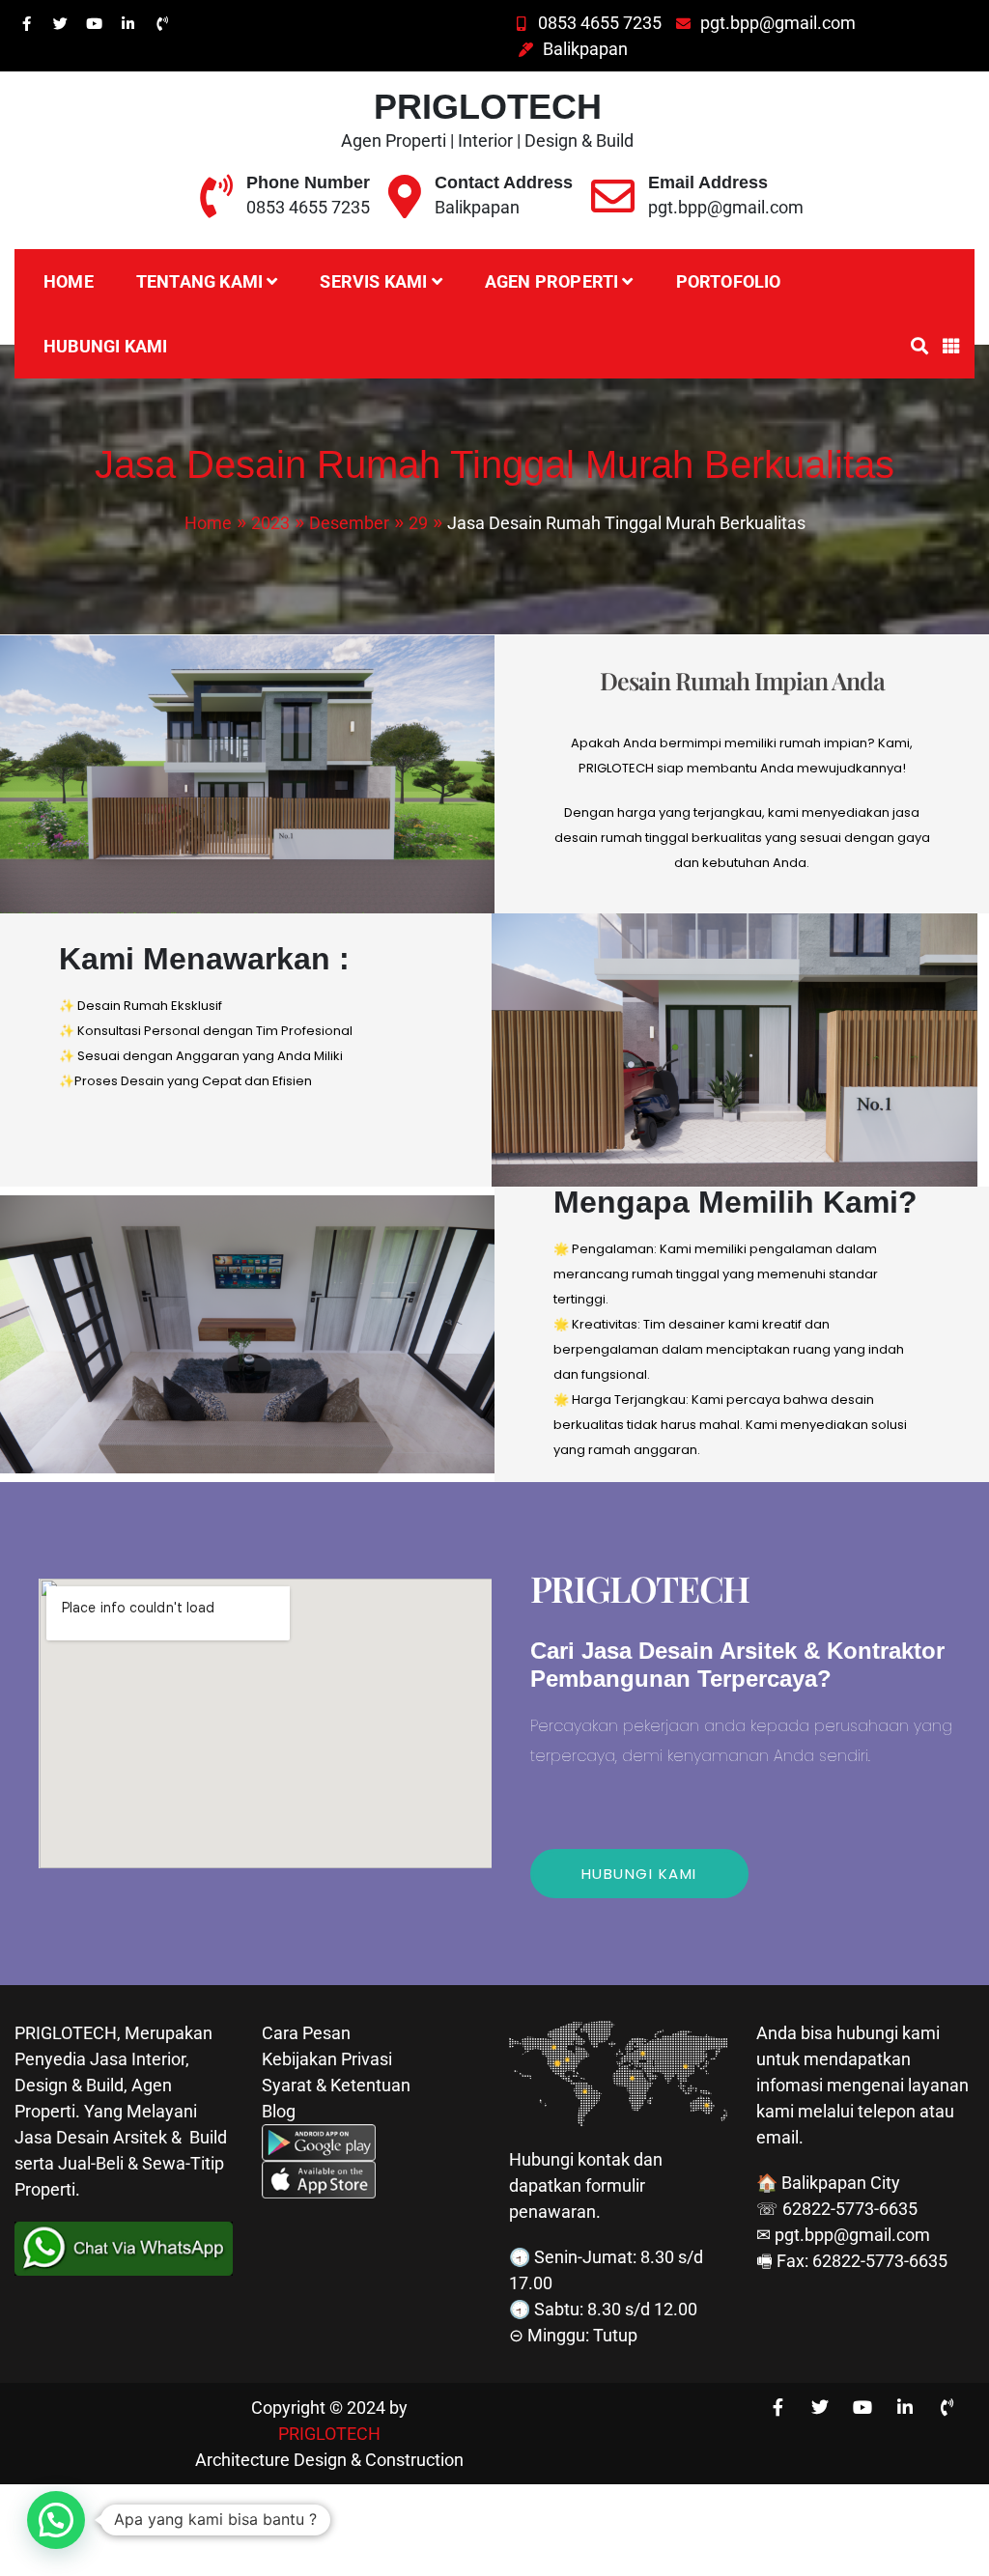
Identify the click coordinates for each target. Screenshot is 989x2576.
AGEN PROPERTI (552, 281)
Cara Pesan (306, 2033)
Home (69, 281)
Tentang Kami (199, 281)
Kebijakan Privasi (327, 2059)
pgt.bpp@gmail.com (778, 23)
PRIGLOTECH (488, 107)
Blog (279, 2111)
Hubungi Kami (105, 346)
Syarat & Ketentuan (336, 2085)
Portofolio (729, 281)
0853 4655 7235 (600, 23)
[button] (56, 2520)
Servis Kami (373, 281)
